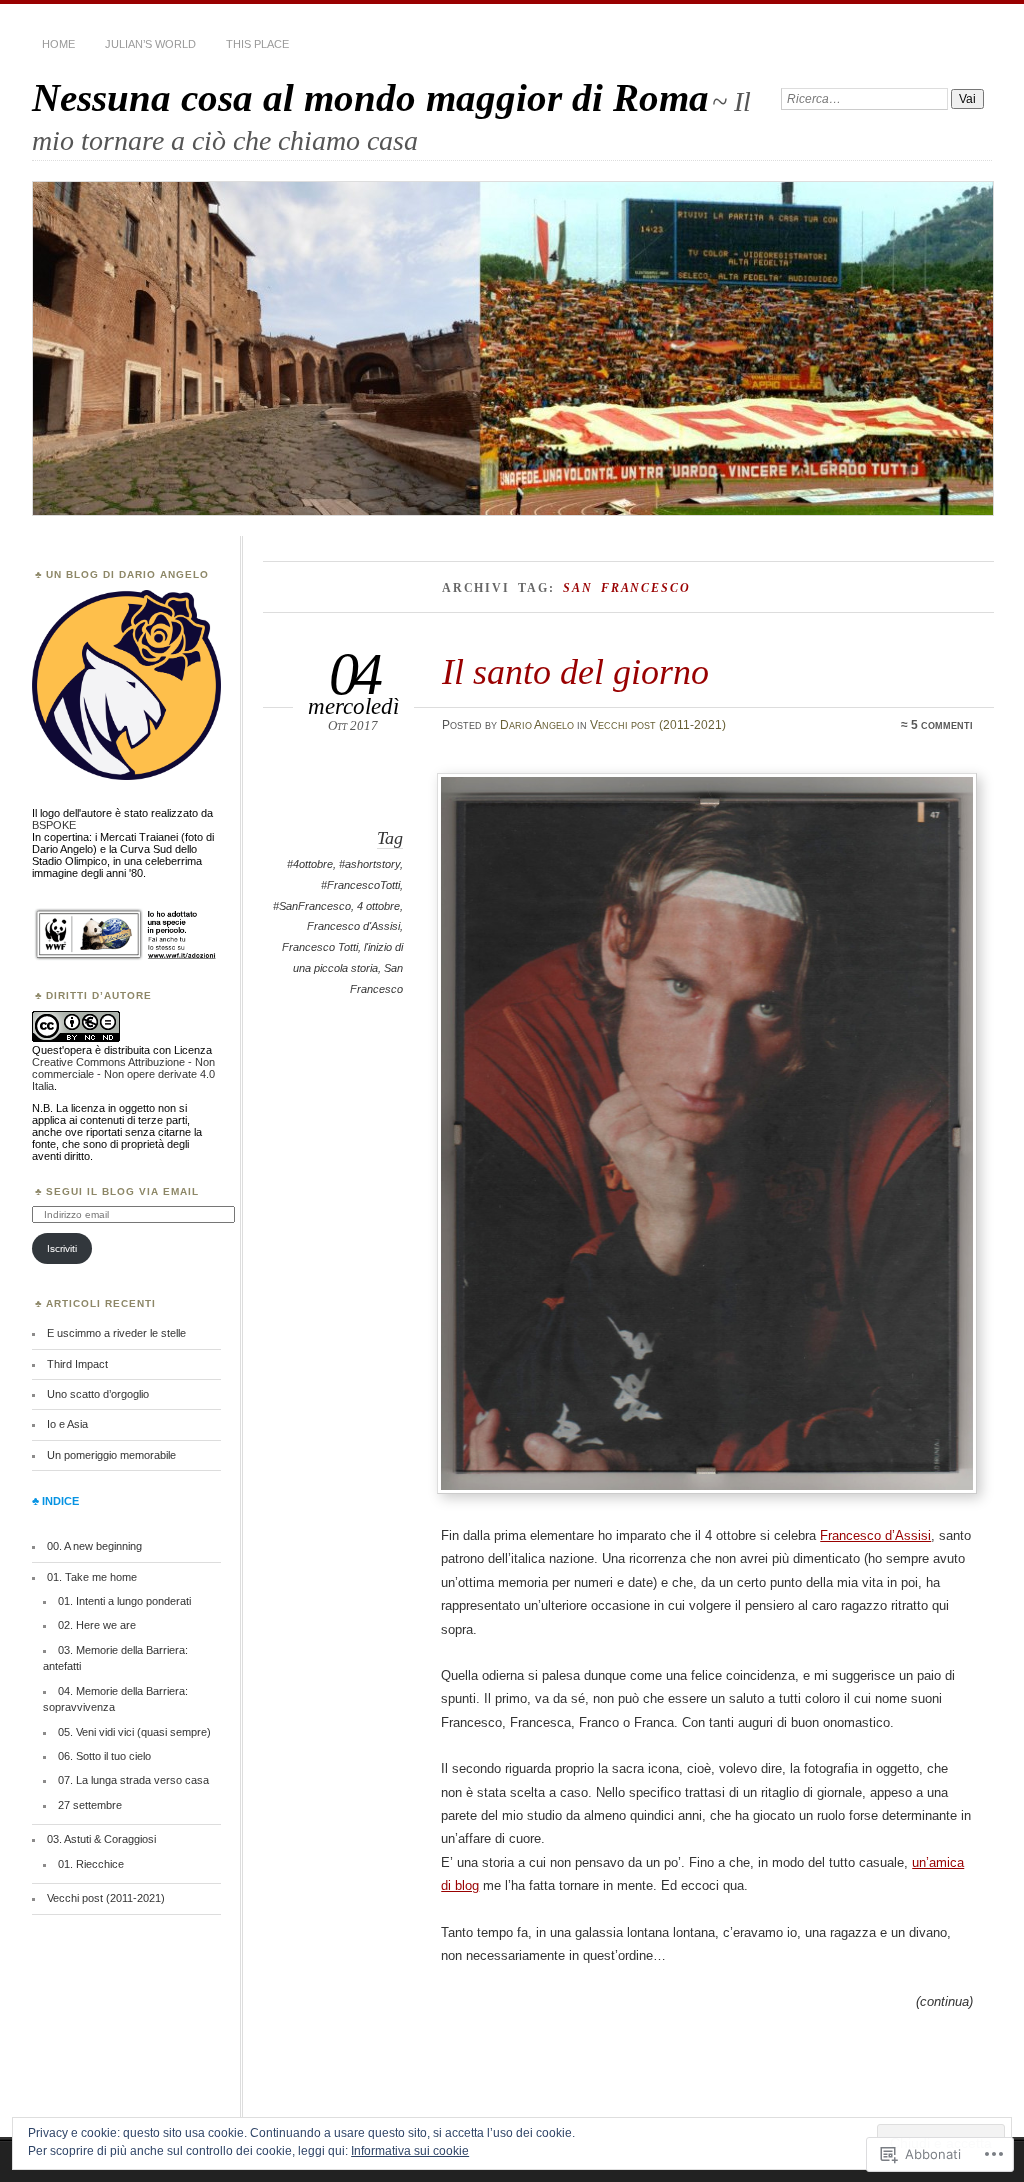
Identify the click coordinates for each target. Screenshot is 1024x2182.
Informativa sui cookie (410, 2151)
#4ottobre (310, 864)
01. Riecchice (91, 1864)
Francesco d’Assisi (875, 1535)
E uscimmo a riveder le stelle (116, 1333)
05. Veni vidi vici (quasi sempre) (134, 1732)
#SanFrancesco (312, 906)
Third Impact (77, 1364)
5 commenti (942, 725)
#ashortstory (369, 864)
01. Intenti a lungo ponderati (124, 1601)
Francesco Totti (320, 947)
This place (257, 44)
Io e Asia (67, 1424)
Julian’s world (150, 44)
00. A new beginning (94, 1546)
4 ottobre (378, 906)
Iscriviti (62, 1248)
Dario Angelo (537, 725)
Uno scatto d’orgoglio (98, 1394)
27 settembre (90, 1805)
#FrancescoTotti (360, 885)
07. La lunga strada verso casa (133, 1780)
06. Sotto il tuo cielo (104, 1756)
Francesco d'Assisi (353, 926)
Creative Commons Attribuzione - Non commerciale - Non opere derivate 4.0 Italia (123, 1074)
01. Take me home (92, 1577)
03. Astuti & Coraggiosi (101, 1839)
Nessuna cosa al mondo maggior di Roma (370, 97)
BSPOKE (54, 825)
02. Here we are (97, 1625)
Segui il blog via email (122, 1191)
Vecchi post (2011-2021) (658, 725)
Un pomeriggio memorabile (111, 1455)
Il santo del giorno (575, 671)
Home (58, 44)
